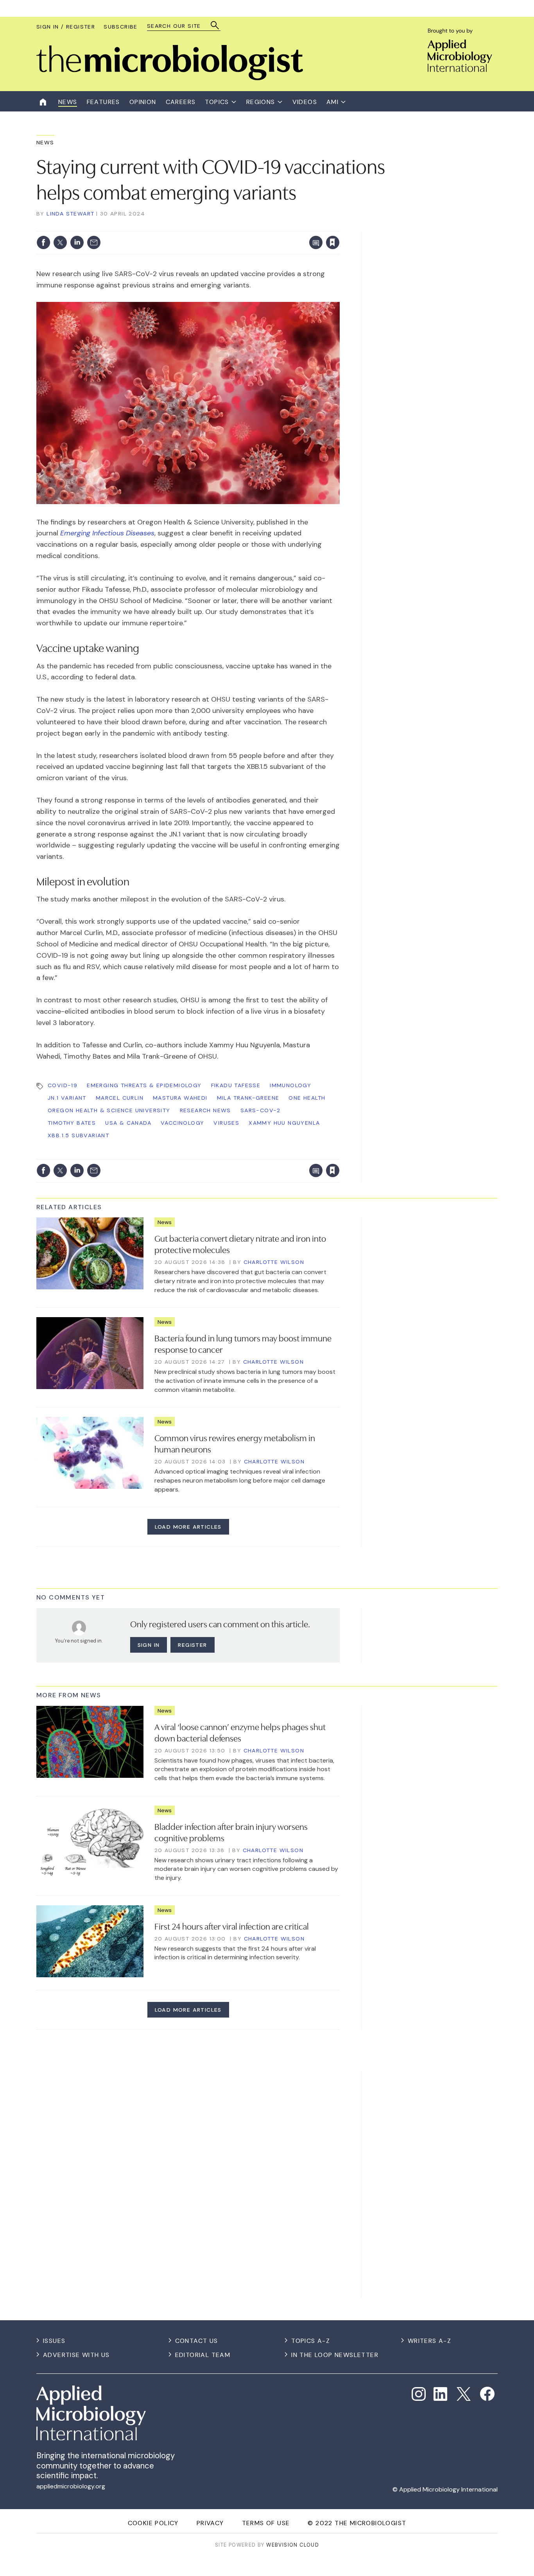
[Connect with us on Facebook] (487, 2394)
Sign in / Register (66, 27)
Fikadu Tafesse (236, 1085)
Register (192, 1645)
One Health (307, 1098)
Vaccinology (182, 1123)
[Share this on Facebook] (43, 242)
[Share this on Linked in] (77, 242)
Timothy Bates (72, 1123)
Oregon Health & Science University (109, 1110)
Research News (205, 1110)
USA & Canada (128, 1123)
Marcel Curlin (120, 1098)
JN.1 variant (67, 1098)
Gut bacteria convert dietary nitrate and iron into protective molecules (240, 1243)
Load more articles (188, 1527)
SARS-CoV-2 (261, 1110)
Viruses (226, 1123)
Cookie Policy (153, 2523)
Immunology (290, 1085)
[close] (339, 226)
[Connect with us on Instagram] (419, 2394)
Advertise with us (76, 2355)
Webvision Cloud (293, 2545)
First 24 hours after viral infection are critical (232, 1926)
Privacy (210, 2523)
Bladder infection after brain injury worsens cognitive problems (231, 1832)
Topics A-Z (311, 2341)
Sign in (230, 226)
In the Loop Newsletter (335, 2355)
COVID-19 (63, 1085)
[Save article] (333, 242)
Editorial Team (203, 2355)
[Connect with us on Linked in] (441, 2394)
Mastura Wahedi (180, 1098)
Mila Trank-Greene (248, 1098)
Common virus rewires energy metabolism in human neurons (235, 1443)
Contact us (197, 2341)
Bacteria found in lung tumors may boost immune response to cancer (243, 1343)
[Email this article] (94, 242)
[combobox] (180, 26)
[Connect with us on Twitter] (464, 2394)
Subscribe (121, 27)
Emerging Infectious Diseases (107, 533)
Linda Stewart (70, 214)
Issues (54, 2341)
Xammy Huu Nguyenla (284, 1123)
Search (215, 25)
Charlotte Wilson (274, 1262)
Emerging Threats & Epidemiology (144, 1085)
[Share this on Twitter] (60, 242)
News (45, 142)
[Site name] (170, 78)
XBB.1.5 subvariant (78, 1135)
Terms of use (266, 2523)
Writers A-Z (429, 2341)
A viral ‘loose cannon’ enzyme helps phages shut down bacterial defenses (240, 1732)
